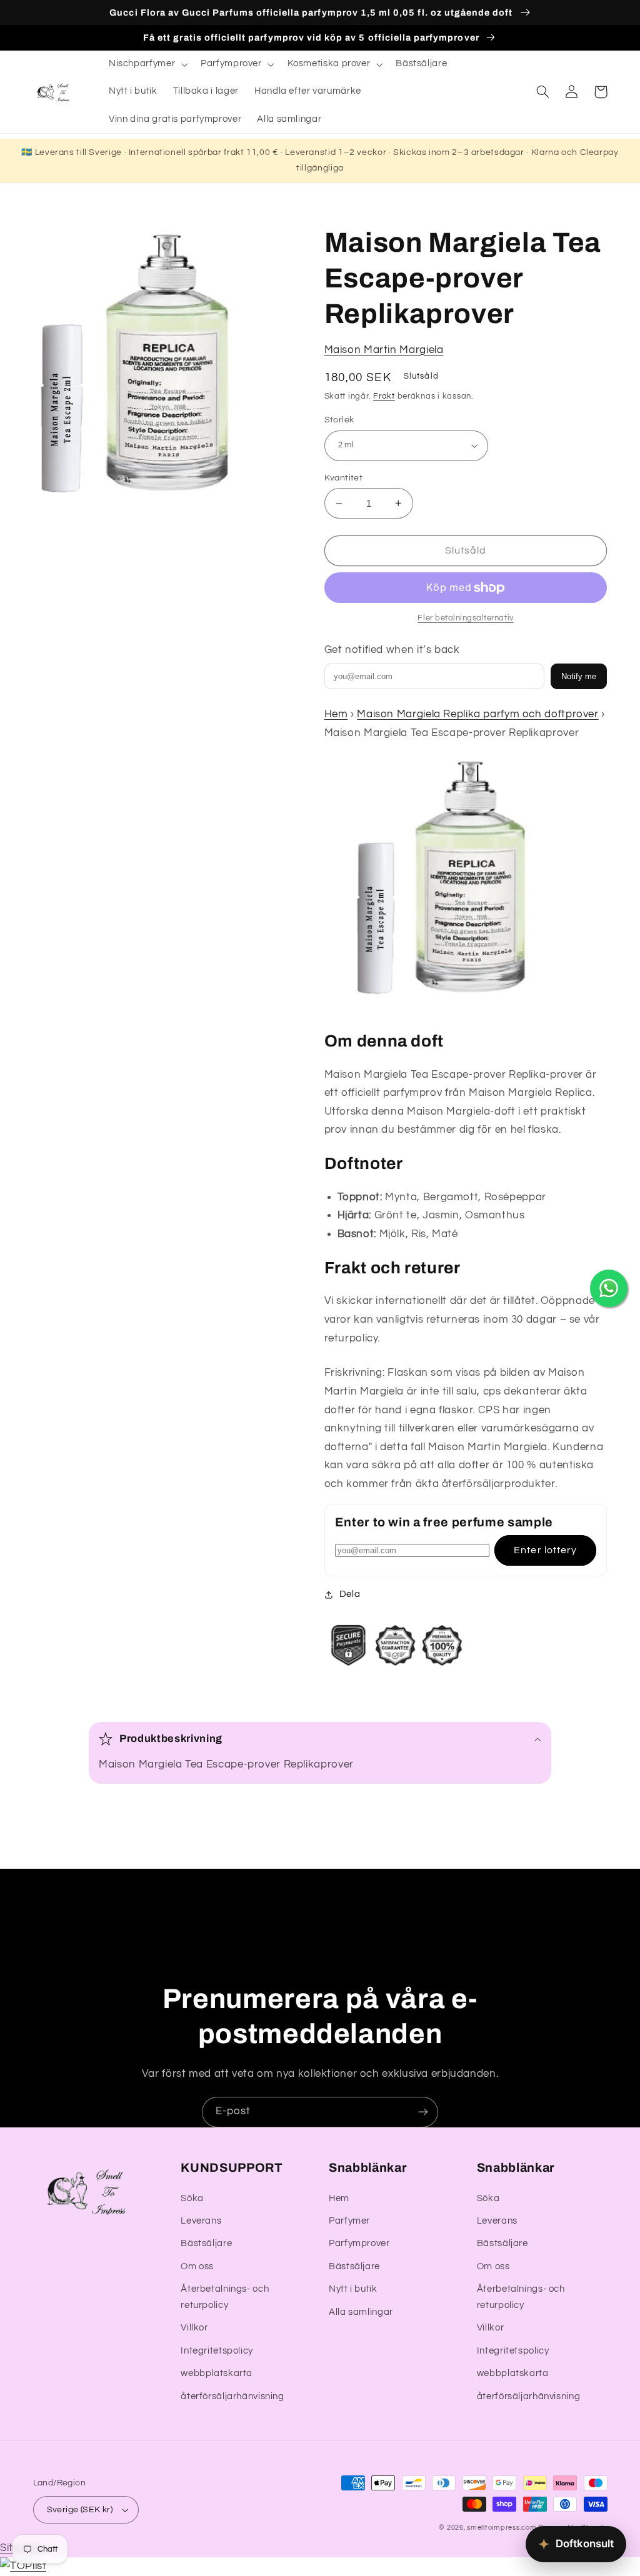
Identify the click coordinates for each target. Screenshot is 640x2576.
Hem (336, 714)
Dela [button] (350, 1594)
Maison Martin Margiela (384, 350)
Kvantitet (344, 478)
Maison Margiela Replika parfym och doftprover (477, 714)
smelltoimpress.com (502, 2528)
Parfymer (349, 2221)
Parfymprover (359, 2243)
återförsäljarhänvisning (232, 2396)
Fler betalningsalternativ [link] (465, 618)
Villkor (194, 2328)
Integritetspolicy (217, 2351)
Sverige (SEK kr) (80, 2510)
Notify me (579, 676)
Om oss (197, 2266)
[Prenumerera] (423, 2112)
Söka (192, 2198)
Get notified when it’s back (392, 650)
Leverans (201, 2221)
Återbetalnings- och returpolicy (225, 2297)
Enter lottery (545, 1550)
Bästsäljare (206, 2243)
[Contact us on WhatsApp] (609, 1288)
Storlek (339, 420)
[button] (147, 64)
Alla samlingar (361, 2312)
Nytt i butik (353, 2289)
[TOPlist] (23, 2566)
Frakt (384, 396)
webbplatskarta (217, 2373)
